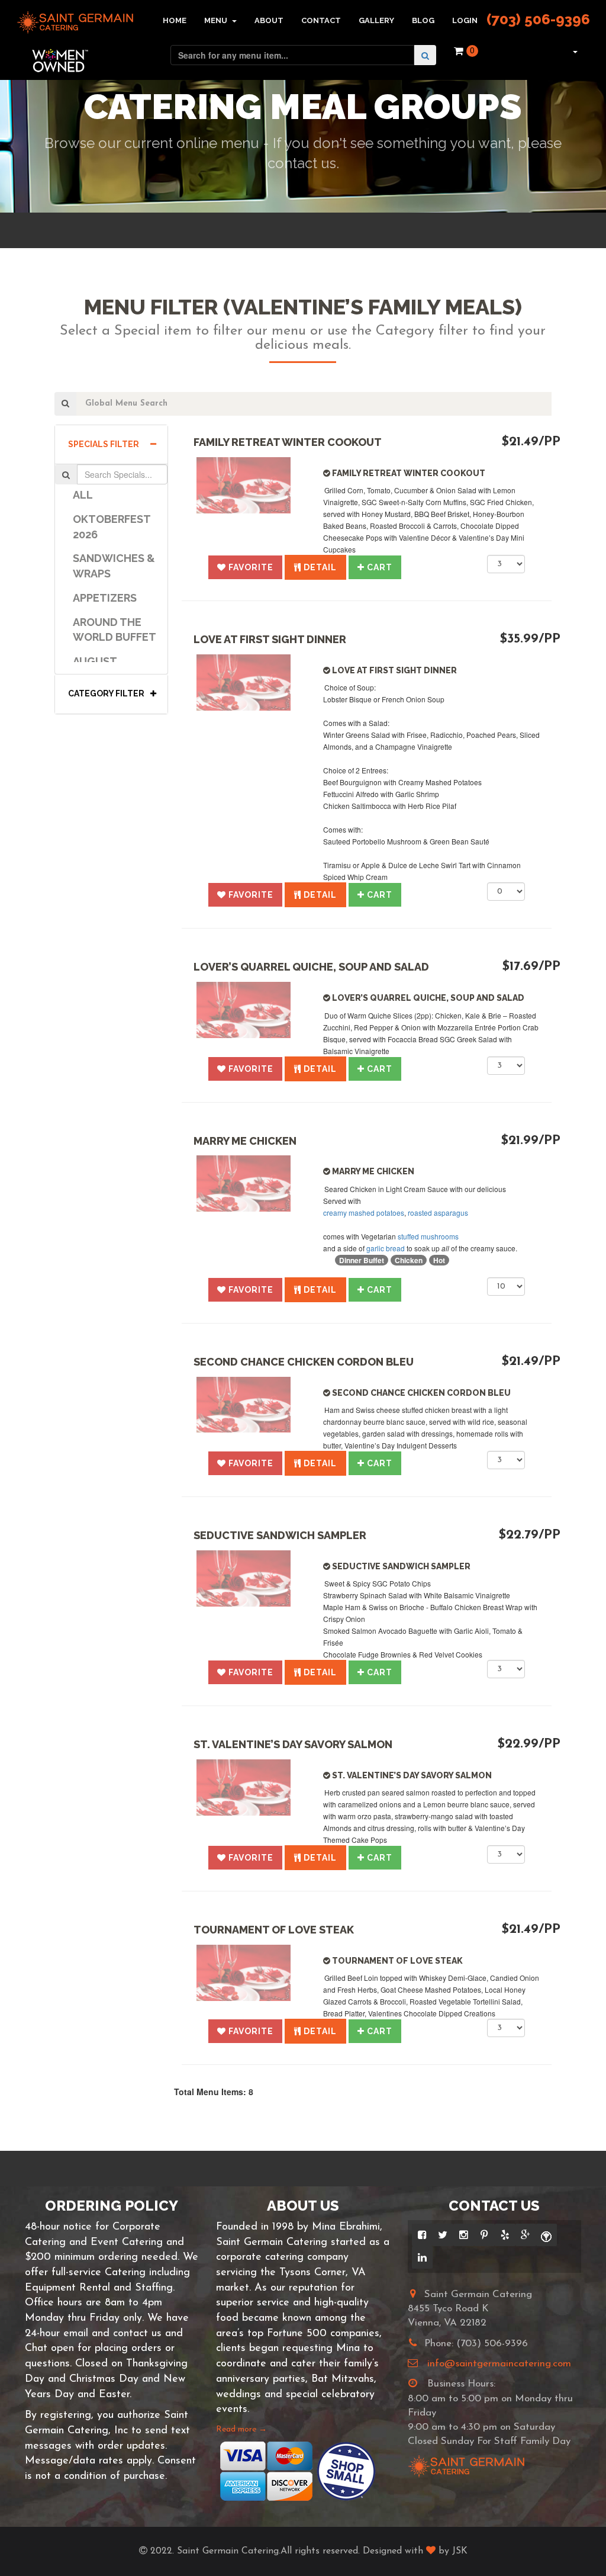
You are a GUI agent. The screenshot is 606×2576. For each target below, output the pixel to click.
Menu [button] (217, 20)
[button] (574, 51)
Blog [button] (423, 20)
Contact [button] (321, 20)
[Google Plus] (526, 2235)
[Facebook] (422, 2235)
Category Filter (106, 693)
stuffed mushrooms (428, 1236)
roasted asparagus (438, 1212)
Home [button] (175, 20)
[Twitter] (443, 2235)
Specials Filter (104, 444)
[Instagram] (464, 2235)
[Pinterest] (484, 2235)
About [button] (269, 20)
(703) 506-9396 (538, 19)
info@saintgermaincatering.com (499, 2364)
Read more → (241, 2429)
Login (465, 20)
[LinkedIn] (422, 2257)
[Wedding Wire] (547, 2235)
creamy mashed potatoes (364, 1212)
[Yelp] (505, 2235)
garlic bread (386, 1248)
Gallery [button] (376, 20)
